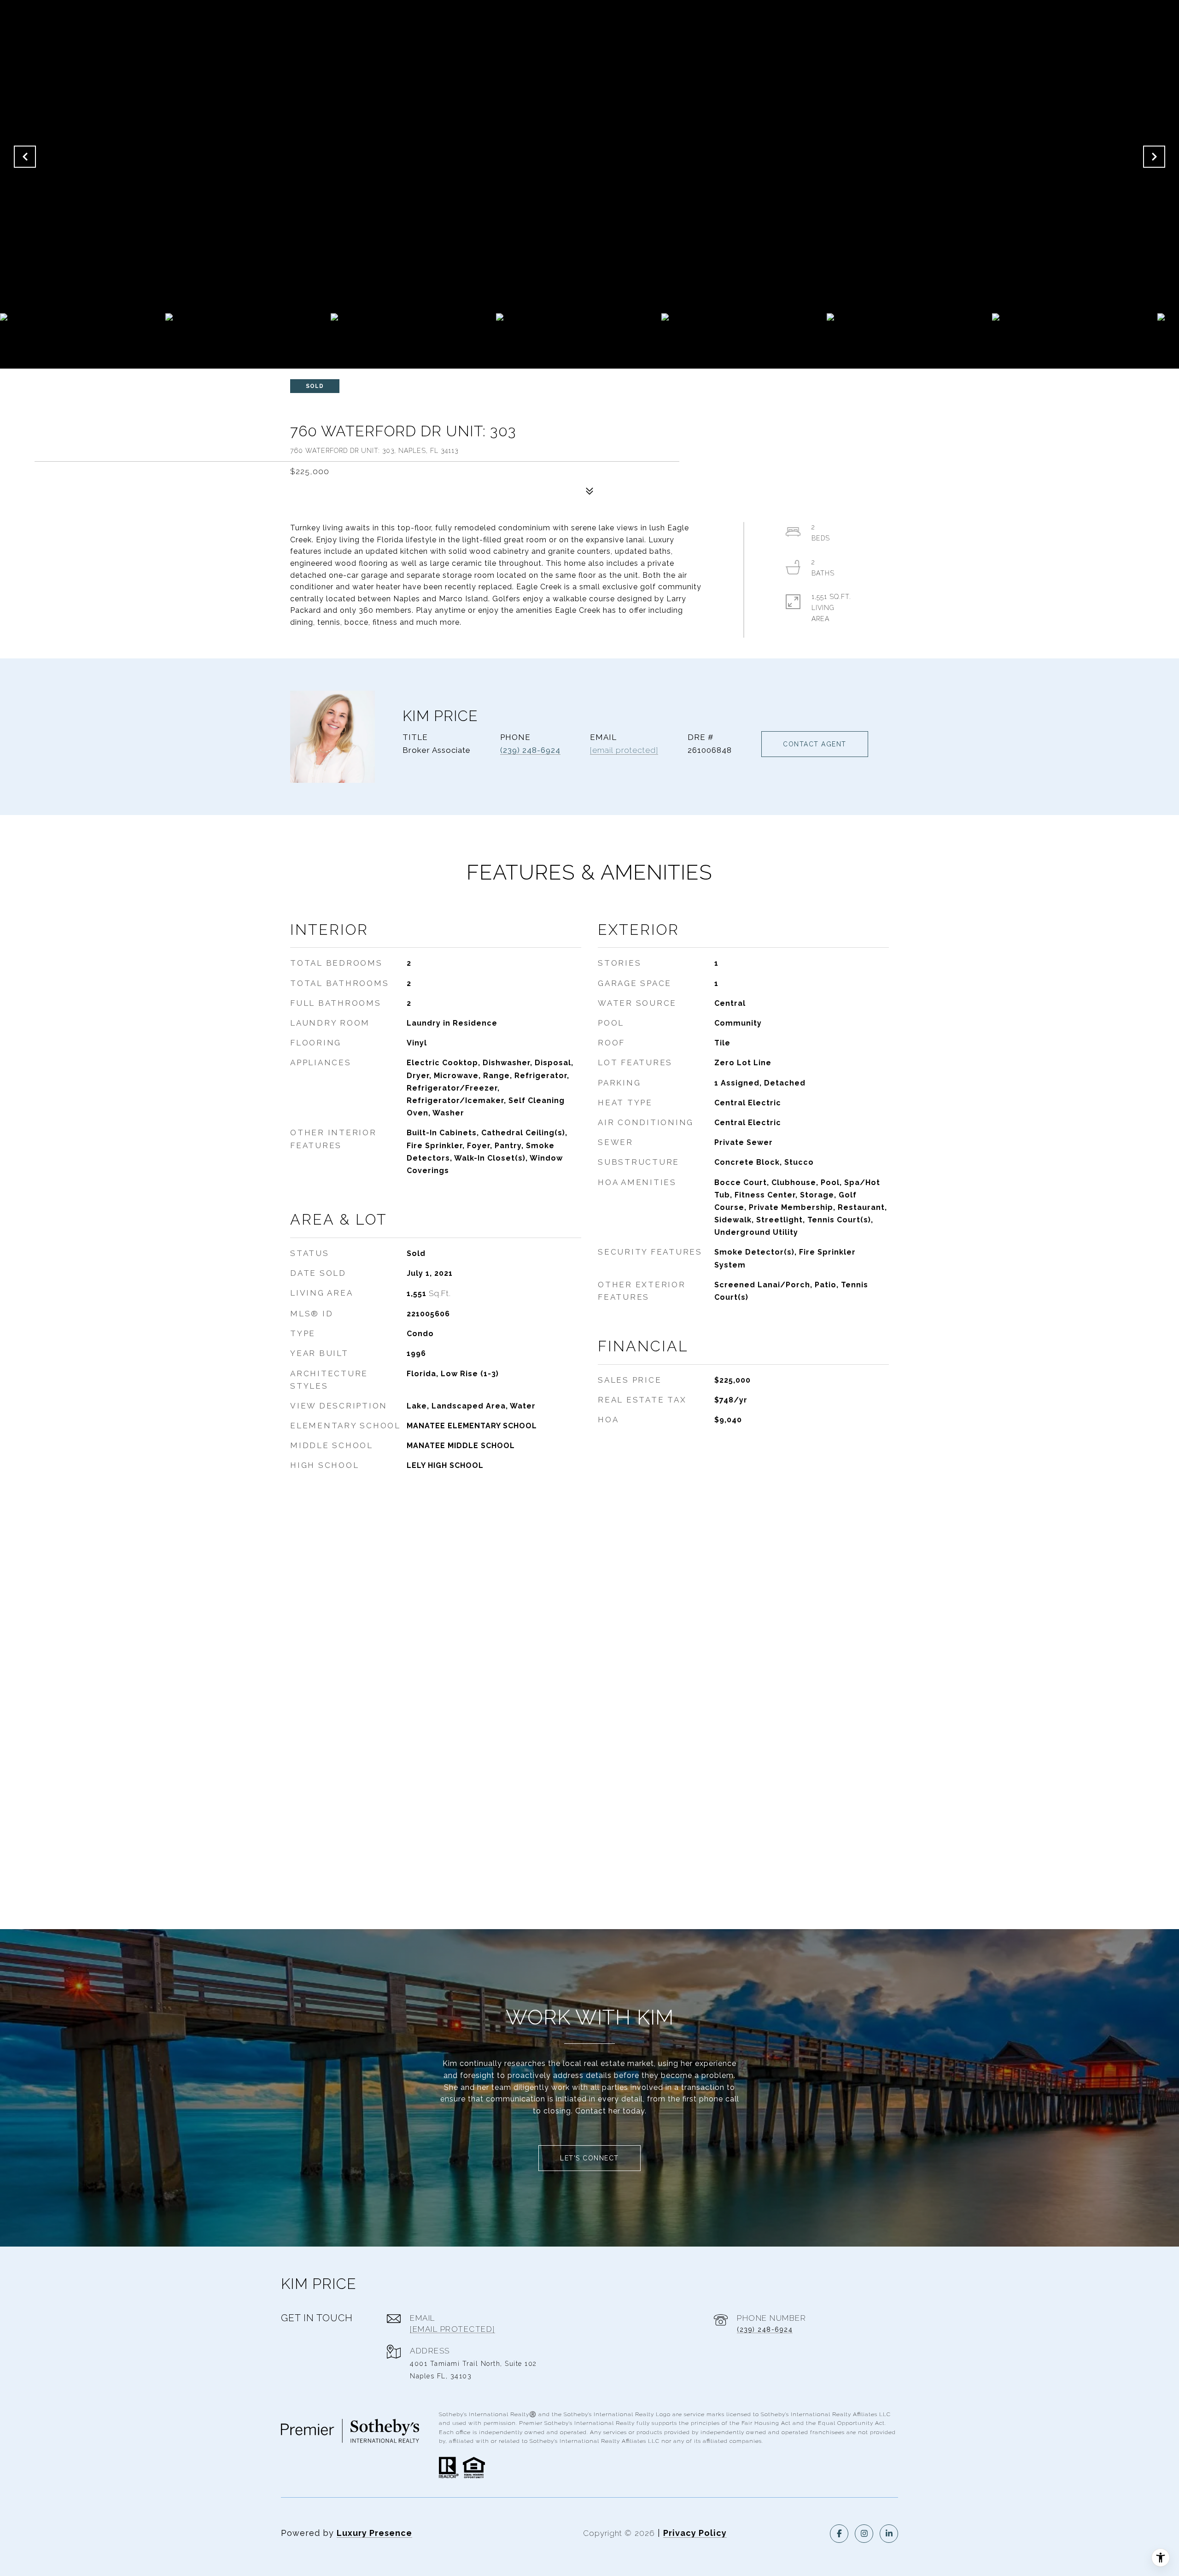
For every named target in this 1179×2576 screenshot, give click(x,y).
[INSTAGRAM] (864, 2534)
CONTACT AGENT (815, 744)
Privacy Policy (695, 2533)
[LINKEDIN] (889, 2534)
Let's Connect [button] (589, 2158)
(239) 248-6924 (530, 750)
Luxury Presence (374, 2533)
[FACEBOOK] (839, 2534)
